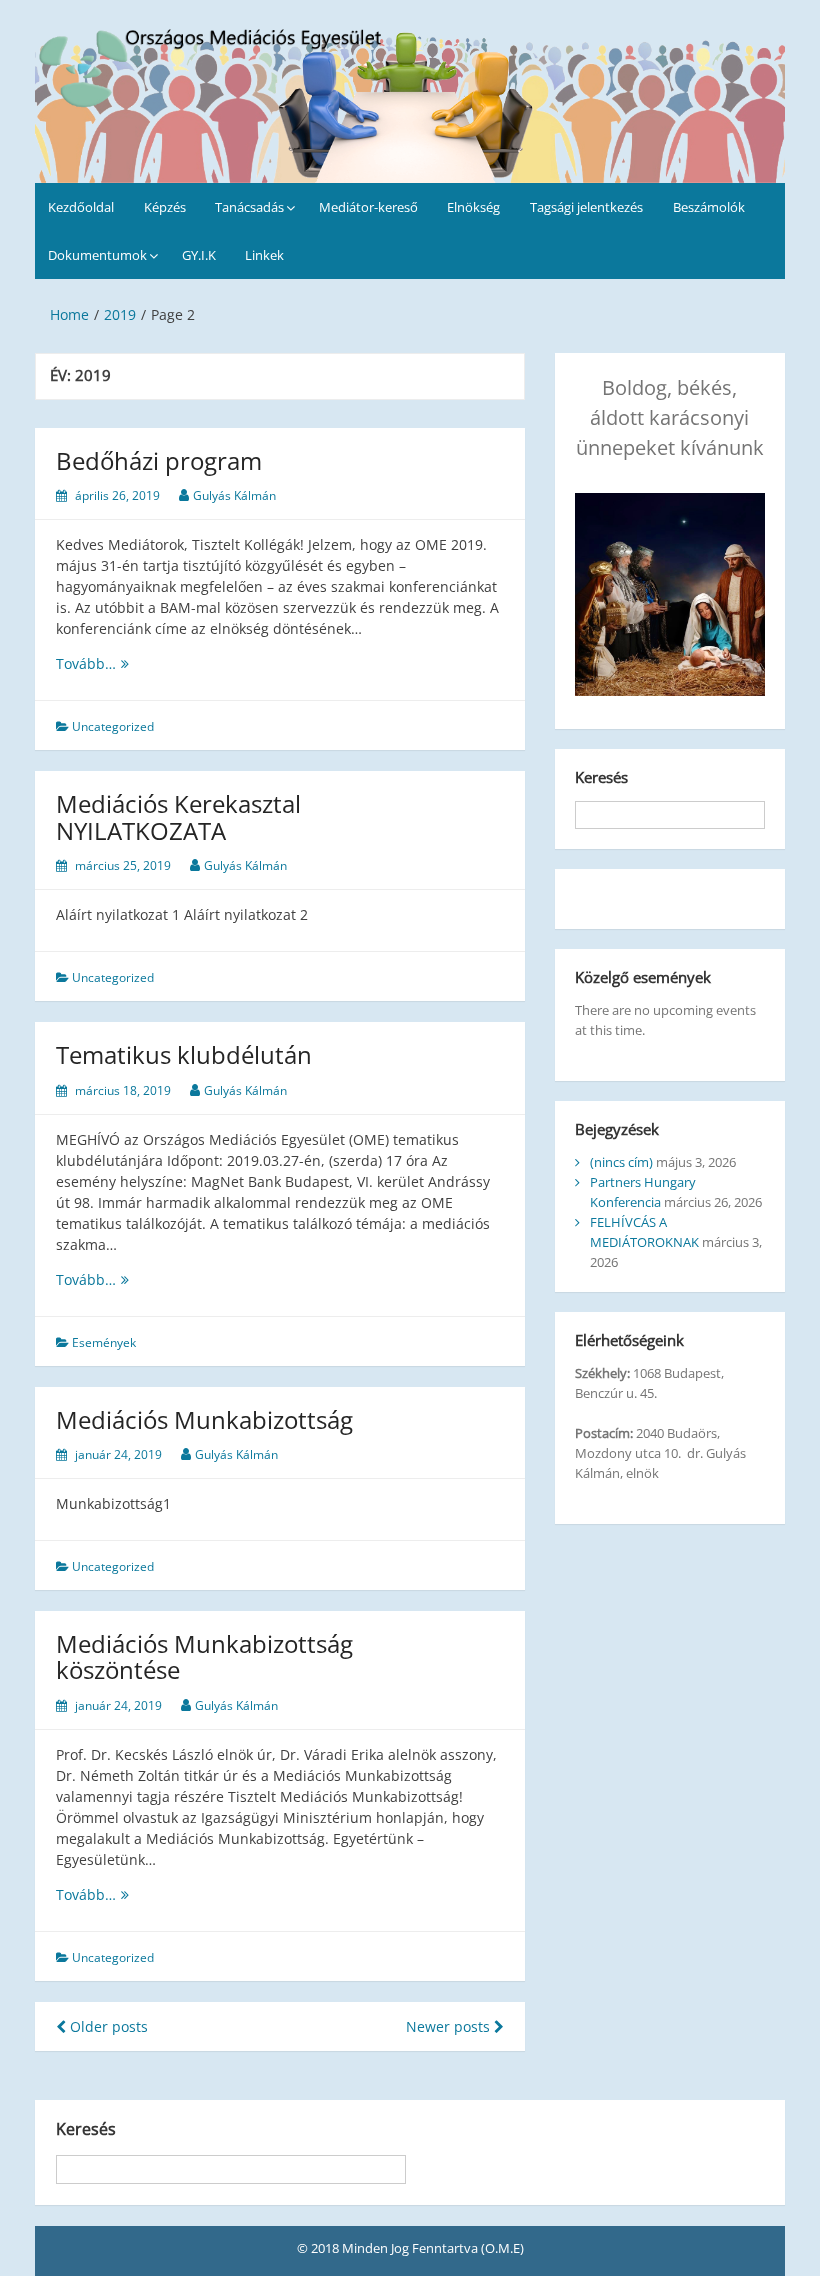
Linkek (264, 255)
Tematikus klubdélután (184, 1054)
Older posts (107, 2026)
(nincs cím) (621, 1162)
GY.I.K (199, 255)
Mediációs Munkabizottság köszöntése (204, 1656)
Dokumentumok (97, 255)
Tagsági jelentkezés (586, 207)
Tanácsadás (249, 207)
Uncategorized (113, 726)
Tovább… (116, 663)
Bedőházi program (159, 460)
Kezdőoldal (81, 207)
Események (104, 1342)
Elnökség (473, 207)
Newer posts (450, 2026)
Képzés (165, 207)
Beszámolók (709, 207)
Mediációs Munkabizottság (204, 1419)
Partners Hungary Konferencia (643, 1192)
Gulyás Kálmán (234, 495)
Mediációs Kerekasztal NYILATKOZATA (178, 816)
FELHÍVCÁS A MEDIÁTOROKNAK (644, 1232)
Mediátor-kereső (368, 207)
